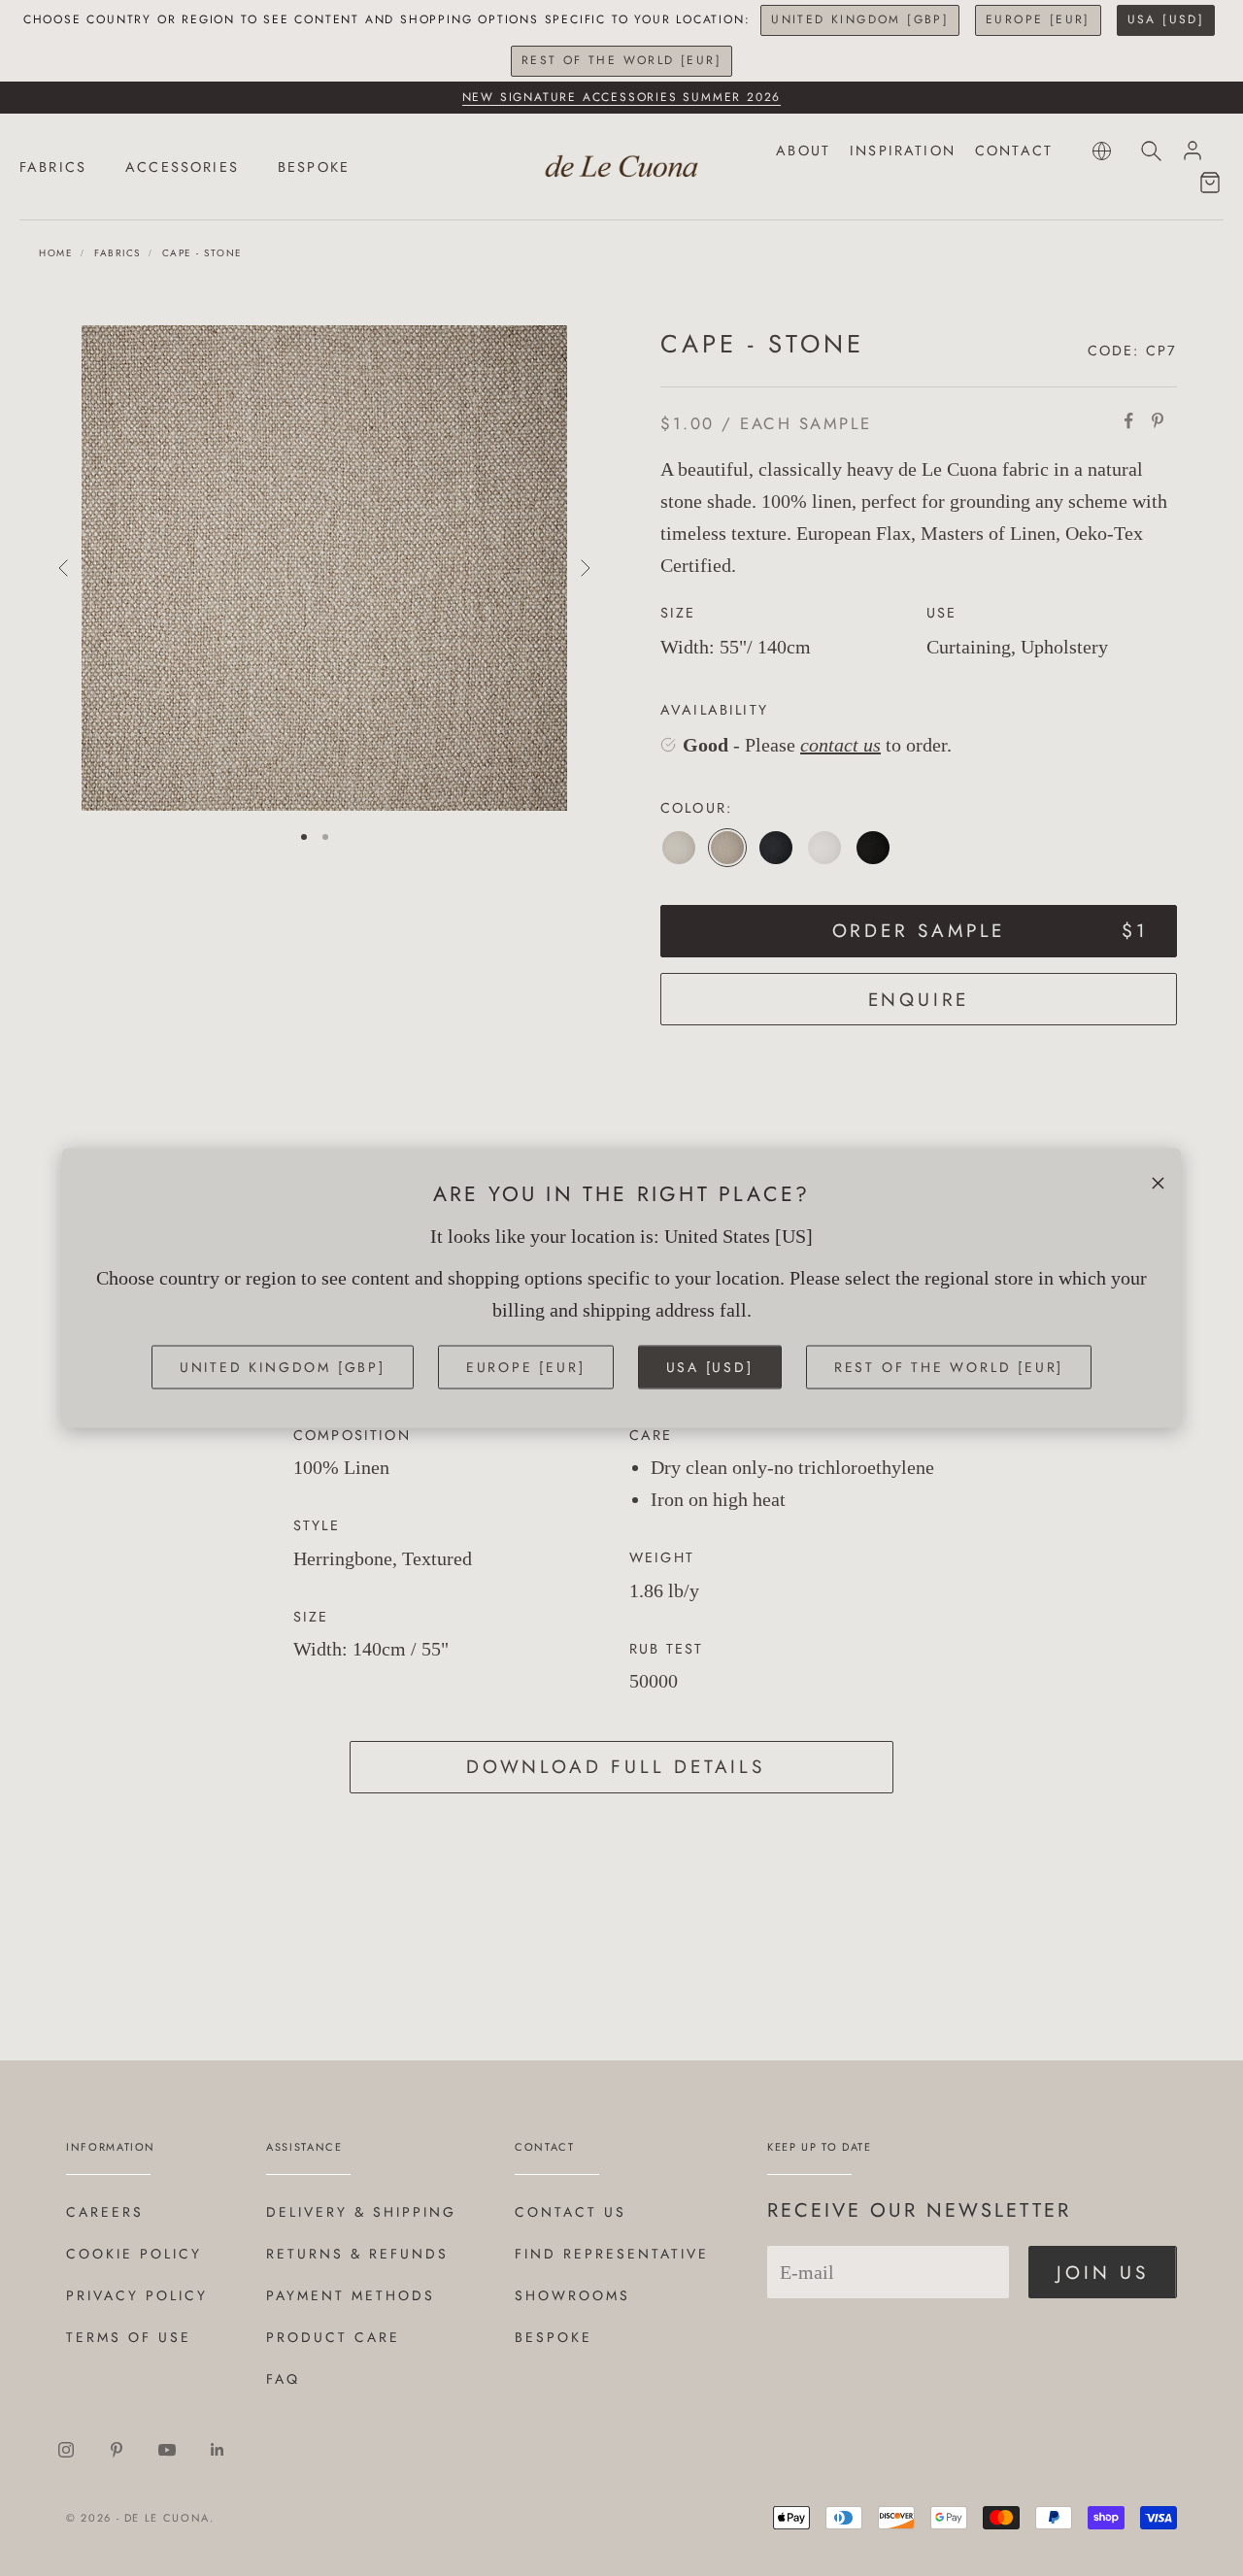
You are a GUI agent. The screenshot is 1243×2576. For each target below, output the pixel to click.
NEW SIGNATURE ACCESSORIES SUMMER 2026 (622, 97)
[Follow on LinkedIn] (218, 2450)
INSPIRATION (903, 151)
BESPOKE (314, 167)
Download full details (616, 1767)
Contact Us (571, 2212)
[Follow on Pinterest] (117, 2450)
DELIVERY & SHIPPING (361, 2212)
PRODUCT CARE (333, 2337)
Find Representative (612, 2254)
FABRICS (53, 167)
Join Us (1103, 2273)
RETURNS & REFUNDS (357, 2254)
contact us (840, 745)
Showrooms (572, 2295)
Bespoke (554, 2337)
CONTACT (1014, 151)
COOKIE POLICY (134, 2254)
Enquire (919, 1000)
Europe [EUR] (1038, 19)
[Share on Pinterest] (1158, 420)
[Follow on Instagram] (66, 2450)
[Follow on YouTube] (167, 2450)
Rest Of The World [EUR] (621, 60)
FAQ (283, 2379)
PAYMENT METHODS (351, 2295)
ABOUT (803, 151)
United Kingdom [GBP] (860, 19)
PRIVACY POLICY (137, 2295)
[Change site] (1102, 151)
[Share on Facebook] (1128, 420)
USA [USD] (1166, 19)
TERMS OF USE (129, 2337)
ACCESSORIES (182, 167)
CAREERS (105, 2212)
